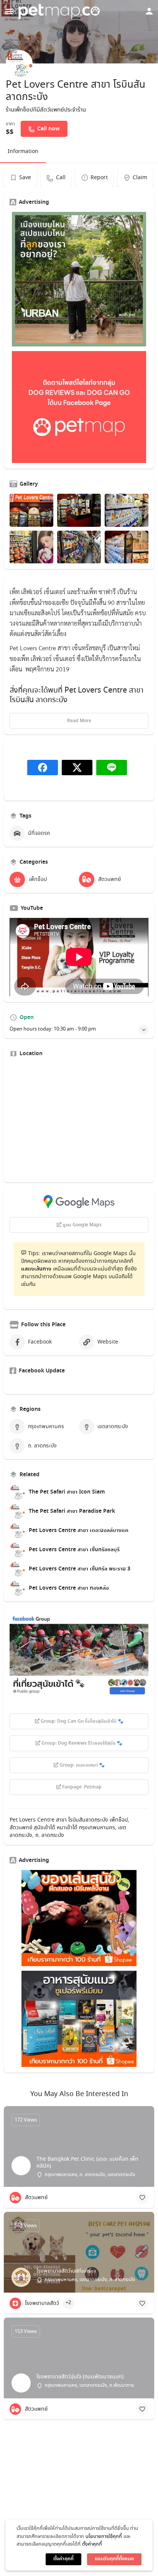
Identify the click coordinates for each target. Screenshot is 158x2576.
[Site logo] (60, 12)
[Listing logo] (19, 63)
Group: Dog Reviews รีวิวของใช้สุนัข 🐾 (81, 1743)
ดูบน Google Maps (81, 1225)
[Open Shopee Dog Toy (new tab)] (79, 1918)
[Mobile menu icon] (9, 12)
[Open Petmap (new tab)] (79, 407)
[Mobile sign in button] (149, 11)
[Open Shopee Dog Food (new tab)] (79, 2019)
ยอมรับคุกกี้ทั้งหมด (114, 2559)
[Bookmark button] (142, 2198)
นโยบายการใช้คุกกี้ (104, 2537)
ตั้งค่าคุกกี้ (92, 2544)
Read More (79, 721)
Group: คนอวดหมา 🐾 (81, 1765)
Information (23, 152)
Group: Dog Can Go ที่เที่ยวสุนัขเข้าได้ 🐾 (81, 1722)
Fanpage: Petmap (81, 1787)
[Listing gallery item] (31, 510)
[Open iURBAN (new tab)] (79, 279)
